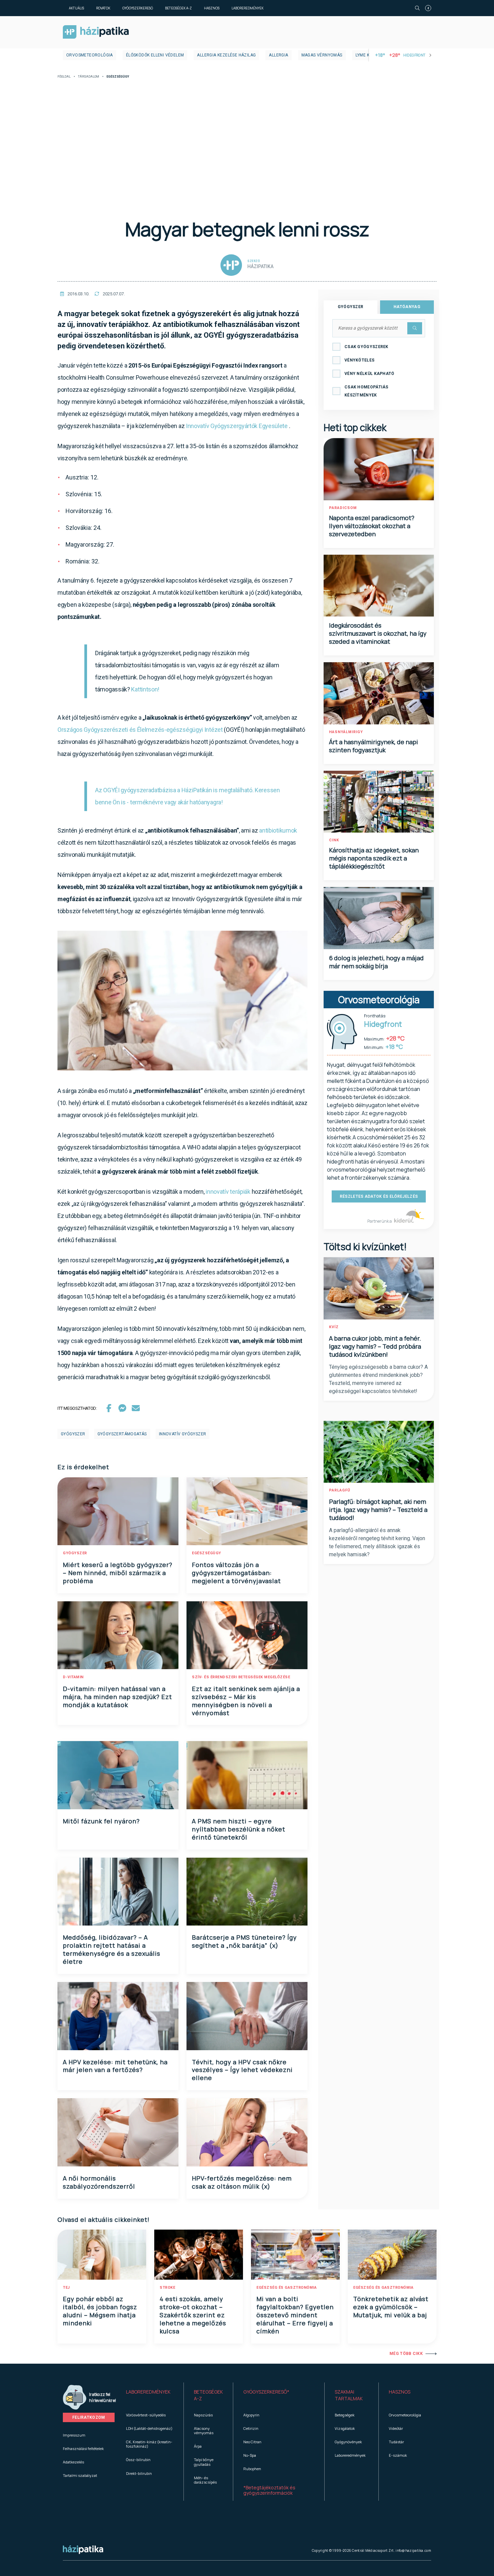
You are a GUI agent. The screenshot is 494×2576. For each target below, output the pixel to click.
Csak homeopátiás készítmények (366, 391)
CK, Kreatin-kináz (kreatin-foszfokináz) (149, 2444)
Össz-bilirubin (138, 2460)
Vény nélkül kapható (369, 374)
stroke (167, 2288)
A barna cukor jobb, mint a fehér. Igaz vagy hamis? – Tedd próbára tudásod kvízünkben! (375, 1346)
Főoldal (64, 77)
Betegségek (345, 2415)
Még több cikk (406, 2354)
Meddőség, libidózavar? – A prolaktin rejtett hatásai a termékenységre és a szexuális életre (112, 1949)
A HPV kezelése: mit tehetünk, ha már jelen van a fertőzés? (115, 2066)
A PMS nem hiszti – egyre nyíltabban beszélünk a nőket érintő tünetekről (239, 1829)
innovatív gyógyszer (183, 1434)
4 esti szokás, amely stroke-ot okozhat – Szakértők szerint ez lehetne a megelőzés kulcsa (193, 2315)
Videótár (396, 2428)
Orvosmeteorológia (90, 55)
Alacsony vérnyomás (204, 2431)
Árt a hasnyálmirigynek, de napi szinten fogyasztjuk (374, 746)
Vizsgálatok (345, 2428)
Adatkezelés (73, 2462)
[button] (150, 2395)
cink (334, 840)
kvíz (334, 1327)
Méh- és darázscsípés (205, 2480)
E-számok (398, 2455)
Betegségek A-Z (178, 8)
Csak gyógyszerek (366, 347)
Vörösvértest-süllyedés (146, 2415)
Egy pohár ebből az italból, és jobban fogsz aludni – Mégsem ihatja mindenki (100, 2311)
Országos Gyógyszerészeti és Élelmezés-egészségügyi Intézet (140, 730)
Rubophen (252, 2469)
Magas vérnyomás (322, 55)
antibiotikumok (278, 830)
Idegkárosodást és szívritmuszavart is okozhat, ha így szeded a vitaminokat (378, 633)
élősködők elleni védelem (155, 55)
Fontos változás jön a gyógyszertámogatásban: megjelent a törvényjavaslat (236, 1573)
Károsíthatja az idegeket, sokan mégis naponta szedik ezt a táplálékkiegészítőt (374, 858)
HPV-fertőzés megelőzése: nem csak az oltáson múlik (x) (242, 2182)
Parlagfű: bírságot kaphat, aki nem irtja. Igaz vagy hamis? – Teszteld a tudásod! (378, 1510)
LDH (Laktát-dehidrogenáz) (149, 2428)
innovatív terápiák (228, 1192)
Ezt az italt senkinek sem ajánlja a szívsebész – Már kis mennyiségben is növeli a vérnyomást (246, 1701)
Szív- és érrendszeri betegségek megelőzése (241, 1677)
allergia (278, 55)
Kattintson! (145, 689)
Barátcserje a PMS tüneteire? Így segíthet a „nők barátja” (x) (244, 1941)
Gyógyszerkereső (138, 8)
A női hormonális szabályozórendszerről (99, 2182)
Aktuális (76, 8)
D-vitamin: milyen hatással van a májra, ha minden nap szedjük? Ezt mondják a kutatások (117, 1697)
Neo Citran (252, 2442)
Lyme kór (365, 55)
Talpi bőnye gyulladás (204, 2462)
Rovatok (103, 8)
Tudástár (396, 2442)
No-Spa (250, 2455)
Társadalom (89, 77)
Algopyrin (251, 2415)
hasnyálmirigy (346, 732)
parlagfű (340, 1490)
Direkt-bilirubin (139, 2473)
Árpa (198, 2446)
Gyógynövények (348, 2442)
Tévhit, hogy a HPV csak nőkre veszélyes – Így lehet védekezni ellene (242, 2070)
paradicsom (343, 508)
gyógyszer (73, 1434)
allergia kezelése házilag (226, 55)
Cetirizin (251, 2428)
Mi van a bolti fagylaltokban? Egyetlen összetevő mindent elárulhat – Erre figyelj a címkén (295, 2315)
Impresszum (74, 2435)
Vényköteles (359, 360)
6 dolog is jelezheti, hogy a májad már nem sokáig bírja (376, 962)
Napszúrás (203, 2415)
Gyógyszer (351, 307)
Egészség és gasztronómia (286, 2288)
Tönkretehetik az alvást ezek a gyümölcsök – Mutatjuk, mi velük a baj (391, 2307)
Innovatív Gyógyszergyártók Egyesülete (237, 426)
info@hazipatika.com (413, 2550)
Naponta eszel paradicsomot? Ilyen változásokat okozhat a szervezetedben (372, 526)
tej (66, 2288)
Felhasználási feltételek (83, 2448)
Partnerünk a (380, 1221)
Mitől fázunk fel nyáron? (101, 1821)
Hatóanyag (407, 307)
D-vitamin (73, 1677)
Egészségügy (207, 1553)
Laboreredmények (248, 8)
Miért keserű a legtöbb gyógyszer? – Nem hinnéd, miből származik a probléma (118, 1573)
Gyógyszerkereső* (266, 2392)
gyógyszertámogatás (122, 1434)
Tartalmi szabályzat (80, 2475)
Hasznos (212, 8)
